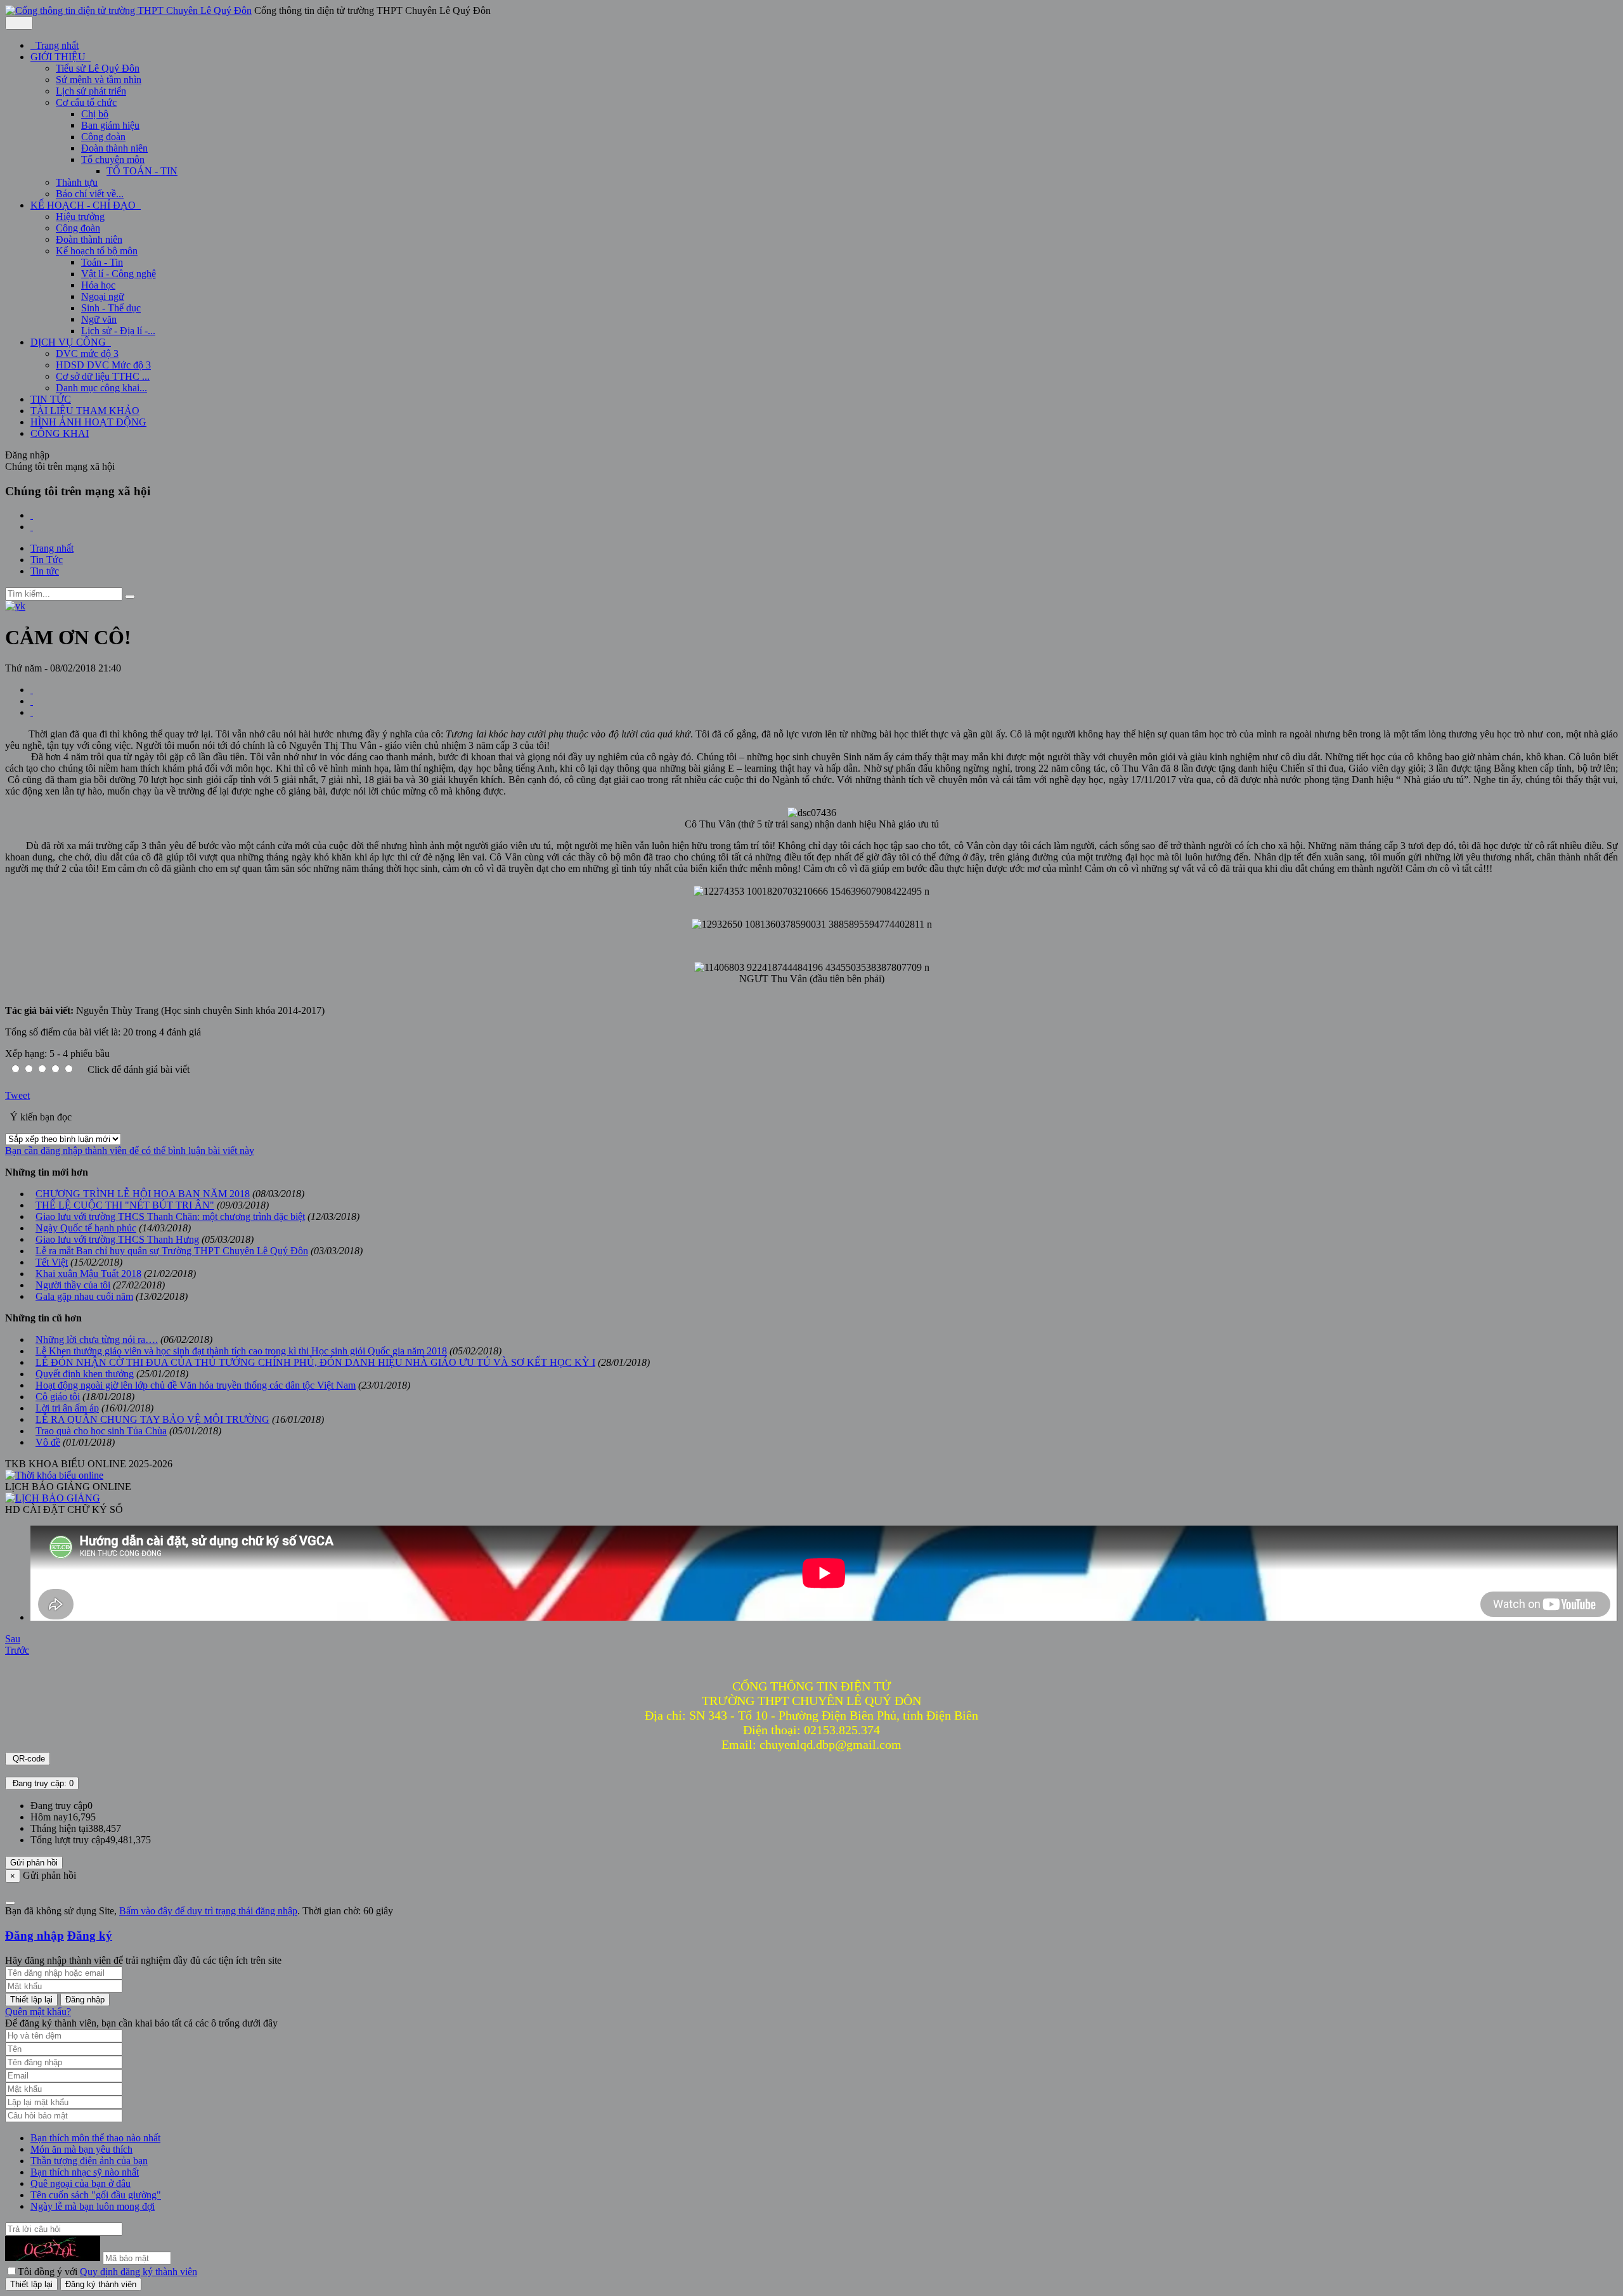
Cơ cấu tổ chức (86, 102)
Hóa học (98, 285)
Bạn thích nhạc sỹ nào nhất (85, 2172)
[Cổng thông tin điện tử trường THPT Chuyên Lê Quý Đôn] (128, 10)
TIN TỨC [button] (51, 399)
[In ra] (32, 701)
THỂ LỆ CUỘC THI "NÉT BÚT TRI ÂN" (125, 1205)
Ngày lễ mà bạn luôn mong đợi (93, 2206)
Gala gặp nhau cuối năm (84, 1296)
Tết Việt (52, 1262)
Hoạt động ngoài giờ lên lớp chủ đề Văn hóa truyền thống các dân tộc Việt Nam (196, 1385)
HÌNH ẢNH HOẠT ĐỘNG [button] (88, 422)
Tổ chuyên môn (113, 159)
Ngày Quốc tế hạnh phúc (86, 1228)
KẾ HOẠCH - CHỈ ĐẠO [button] (84, 205)
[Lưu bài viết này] (32, 712)
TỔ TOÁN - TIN (142, 171)
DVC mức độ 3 (87, 353)
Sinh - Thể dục (111, 308)
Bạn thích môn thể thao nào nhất (95, 2138)
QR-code (28, 1759)
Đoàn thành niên (114, 148)
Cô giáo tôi (58, 1397)
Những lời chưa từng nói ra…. (97, 1339)
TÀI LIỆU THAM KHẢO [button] (85, 411)
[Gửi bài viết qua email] (32, 690)
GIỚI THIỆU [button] (59, 57)
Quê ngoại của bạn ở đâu (81, 2183)
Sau (13, 1639)
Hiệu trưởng (80, 217)
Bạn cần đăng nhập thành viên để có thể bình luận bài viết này (130, 1151)
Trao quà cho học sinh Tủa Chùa (101, 1431)
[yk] (15, 606)
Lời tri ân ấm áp (67, 1408)
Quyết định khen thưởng (85, 1374)
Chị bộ (95, 114)
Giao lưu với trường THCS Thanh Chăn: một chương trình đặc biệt (170, 1216)
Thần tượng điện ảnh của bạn (89, 2161)
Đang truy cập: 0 (42, 1783)
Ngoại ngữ (103, 296)
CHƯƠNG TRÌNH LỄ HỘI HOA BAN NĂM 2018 (143, 1194)
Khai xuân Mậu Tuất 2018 (88, 1274)
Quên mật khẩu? (38, 2012)
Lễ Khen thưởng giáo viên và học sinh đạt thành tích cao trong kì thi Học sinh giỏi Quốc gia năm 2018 (241, 1351)
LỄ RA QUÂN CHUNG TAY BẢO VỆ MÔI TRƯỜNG (152, 1419)
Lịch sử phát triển (91, 91)
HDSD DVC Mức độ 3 (103, 365)
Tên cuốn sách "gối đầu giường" (96, 2195)
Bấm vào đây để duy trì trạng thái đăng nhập (208, 1911)
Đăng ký (90, 1936)
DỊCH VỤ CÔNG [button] (69, 342)
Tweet (17, 1095)
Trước (17, 1650)
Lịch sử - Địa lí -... (118, 331)
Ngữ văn (99, 319)
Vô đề (48, 1442)
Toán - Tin (102, 262)
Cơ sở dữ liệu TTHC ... (103, 376)
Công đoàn (103, 137)
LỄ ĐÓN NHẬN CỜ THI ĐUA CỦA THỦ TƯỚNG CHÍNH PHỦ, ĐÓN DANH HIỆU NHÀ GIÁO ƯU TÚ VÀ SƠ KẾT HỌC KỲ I (315, 1362)
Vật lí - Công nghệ (119, 274)
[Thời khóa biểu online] (54, 1475)
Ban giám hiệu (110, 125)
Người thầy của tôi (73, 1285)
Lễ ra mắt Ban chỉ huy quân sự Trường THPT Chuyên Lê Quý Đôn (172, 1251)
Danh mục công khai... (101, 388)
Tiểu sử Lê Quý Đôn (98, 68)
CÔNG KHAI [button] (60, 433)
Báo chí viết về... (90, 194)
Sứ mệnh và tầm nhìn (99, 80)
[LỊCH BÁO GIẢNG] (53, 1498)
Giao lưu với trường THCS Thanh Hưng (117, 1239)
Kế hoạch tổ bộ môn (97, 251)
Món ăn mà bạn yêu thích (81, 2149)
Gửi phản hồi (34, 1863)
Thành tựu (77, 182)
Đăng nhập (35, 1936)
